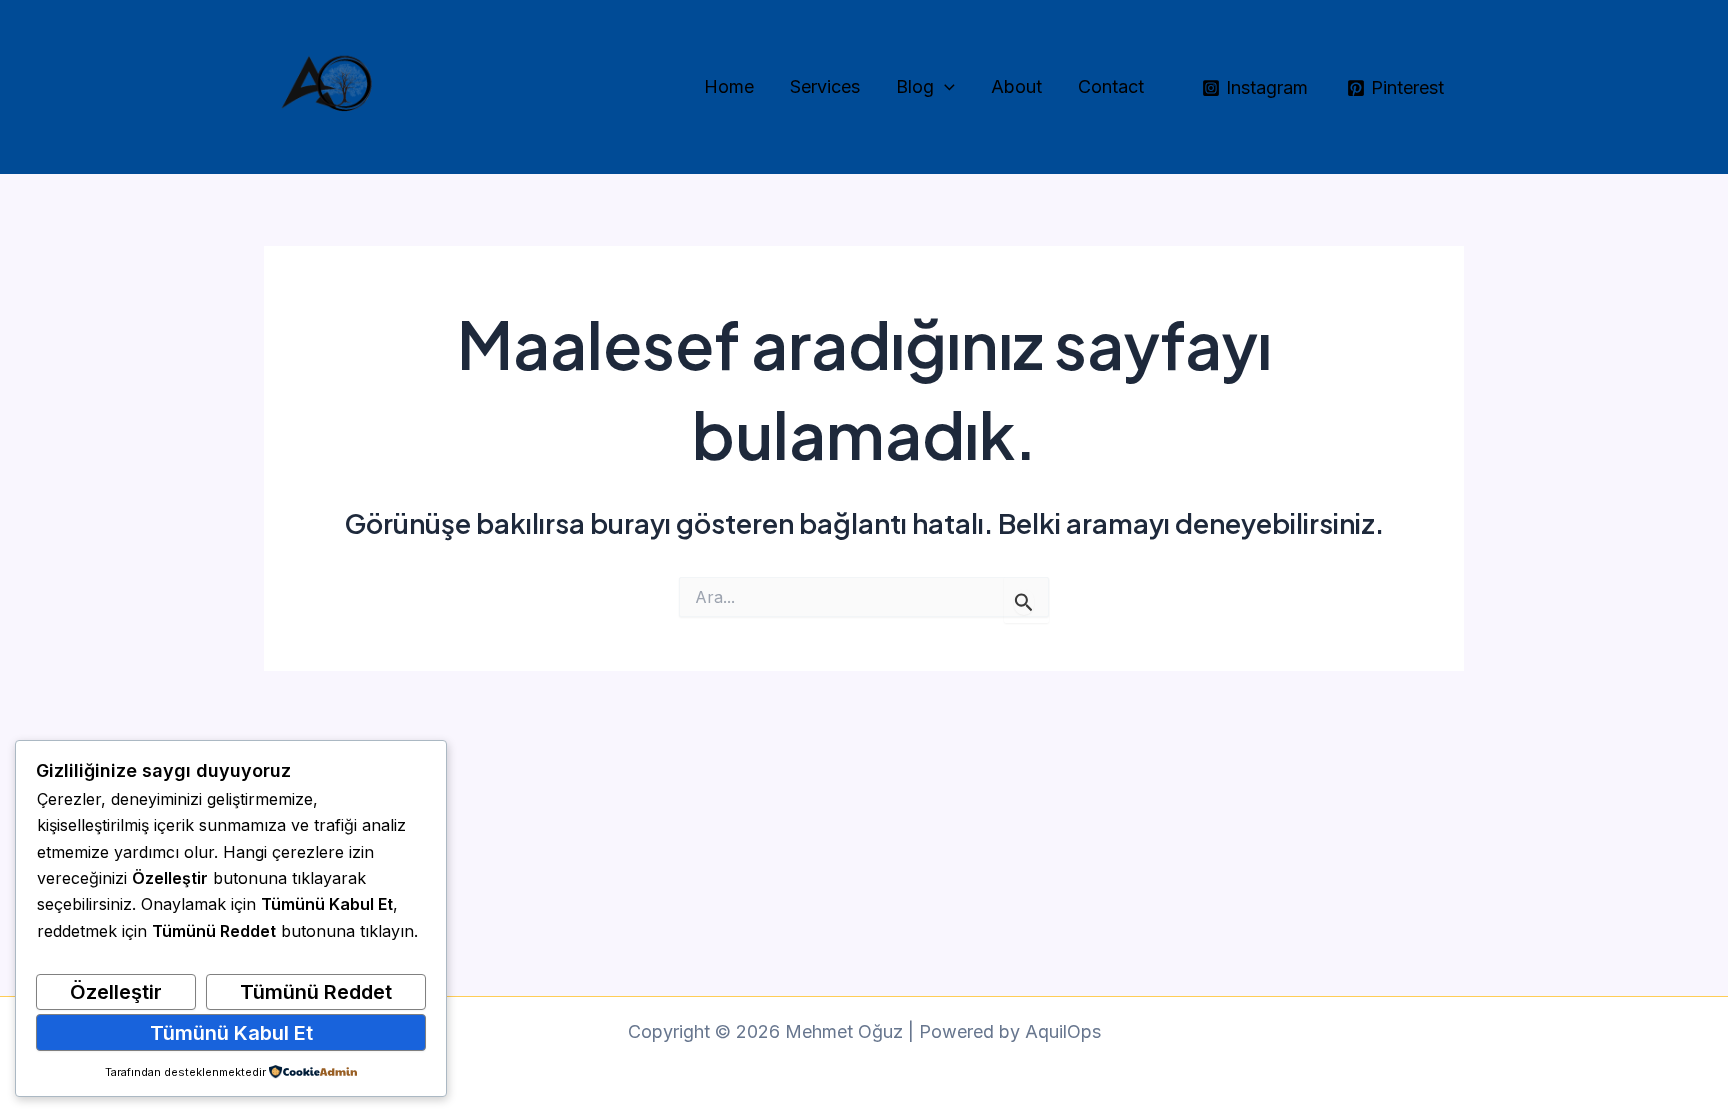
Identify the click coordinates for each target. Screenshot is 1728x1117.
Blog (915, 86)
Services (825, 86)
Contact (1111, 86)
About (1016, 86)
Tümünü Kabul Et (231, 1033)
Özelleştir (116, 992)
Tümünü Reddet (316, 992)
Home (729, 86)
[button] (944, 87)
